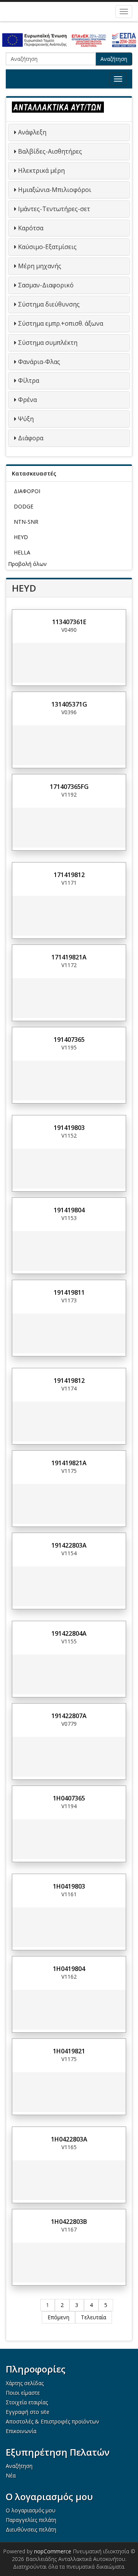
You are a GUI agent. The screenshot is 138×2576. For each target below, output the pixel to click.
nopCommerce (53, 2551)
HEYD (21, 537)
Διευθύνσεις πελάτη (31, 2529)
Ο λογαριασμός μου (31, 2510)
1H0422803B (69, 2222)
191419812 (69, 1381)
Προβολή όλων (27, 564)
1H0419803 (69, 1886)
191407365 (69, 1040)
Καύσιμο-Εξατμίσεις (47, 247)
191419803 (69, 1128)
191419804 (69, 1210)
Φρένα (27, 400)
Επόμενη (58, 2317)
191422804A (69, 1633)
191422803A (69, 1545)
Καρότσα (31, 228)
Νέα (11, 2475)
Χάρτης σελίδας (25, 2383)
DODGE (24, 506)
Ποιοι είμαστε (23, 2393)
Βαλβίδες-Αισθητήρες (50, 151)
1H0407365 (69, 1798)
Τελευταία (94, 2317)
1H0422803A (69, 2139)
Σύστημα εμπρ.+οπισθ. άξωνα (61, 323)
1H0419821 (69, 2051)
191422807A (69, 1716)
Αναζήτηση (114, 59)
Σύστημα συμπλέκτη (48, 343)
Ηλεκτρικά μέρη (41, 171)
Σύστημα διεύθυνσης (49, 304)
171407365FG (69, 787)
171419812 (69, 875)
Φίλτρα (29, 380)
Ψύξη (26, 419)
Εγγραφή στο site (28, 2412)
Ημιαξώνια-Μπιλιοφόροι (55, 190)
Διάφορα (31, 438)
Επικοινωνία (21, 2431)
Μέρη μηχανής (40, 266)
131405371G (69, 704)
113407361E (69, 622)
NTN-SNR (26, 522)
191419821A (69, 1463)
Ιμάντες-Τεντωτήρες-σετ (54, 209)
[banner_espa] (69, 40)
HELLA (22, 552)
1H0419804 (69, 1969)
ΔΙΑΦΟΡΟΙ (27, 491)
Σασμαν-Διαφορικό (46, 285)
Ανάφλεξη (32, 132)
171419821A (69, 957)
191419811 (69, 1292)
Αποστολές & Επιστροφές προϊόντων (53, 2421)
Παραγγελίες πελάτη (31, 2520)
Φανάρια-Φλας (39, 362)
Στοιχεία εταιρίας (27, 2402)
